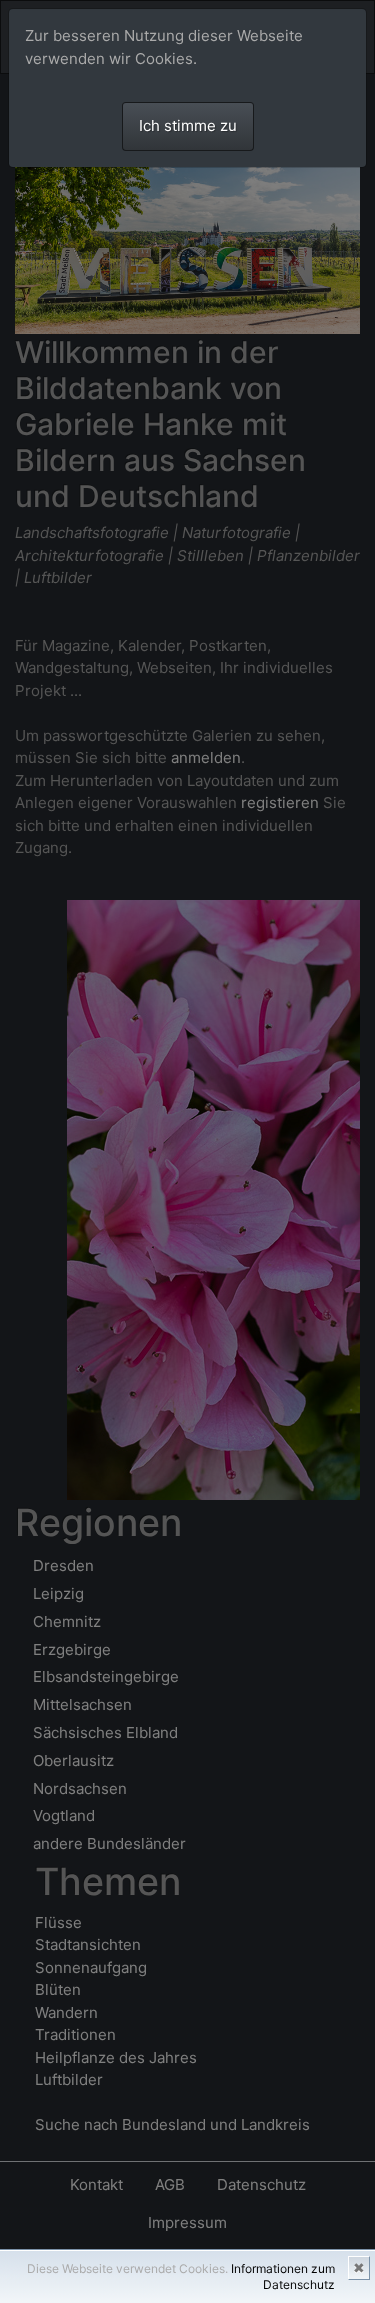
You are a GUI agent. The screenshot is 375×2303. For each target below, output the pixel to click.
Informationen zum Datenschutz (283, 2276)
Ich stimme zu (188, 125)
